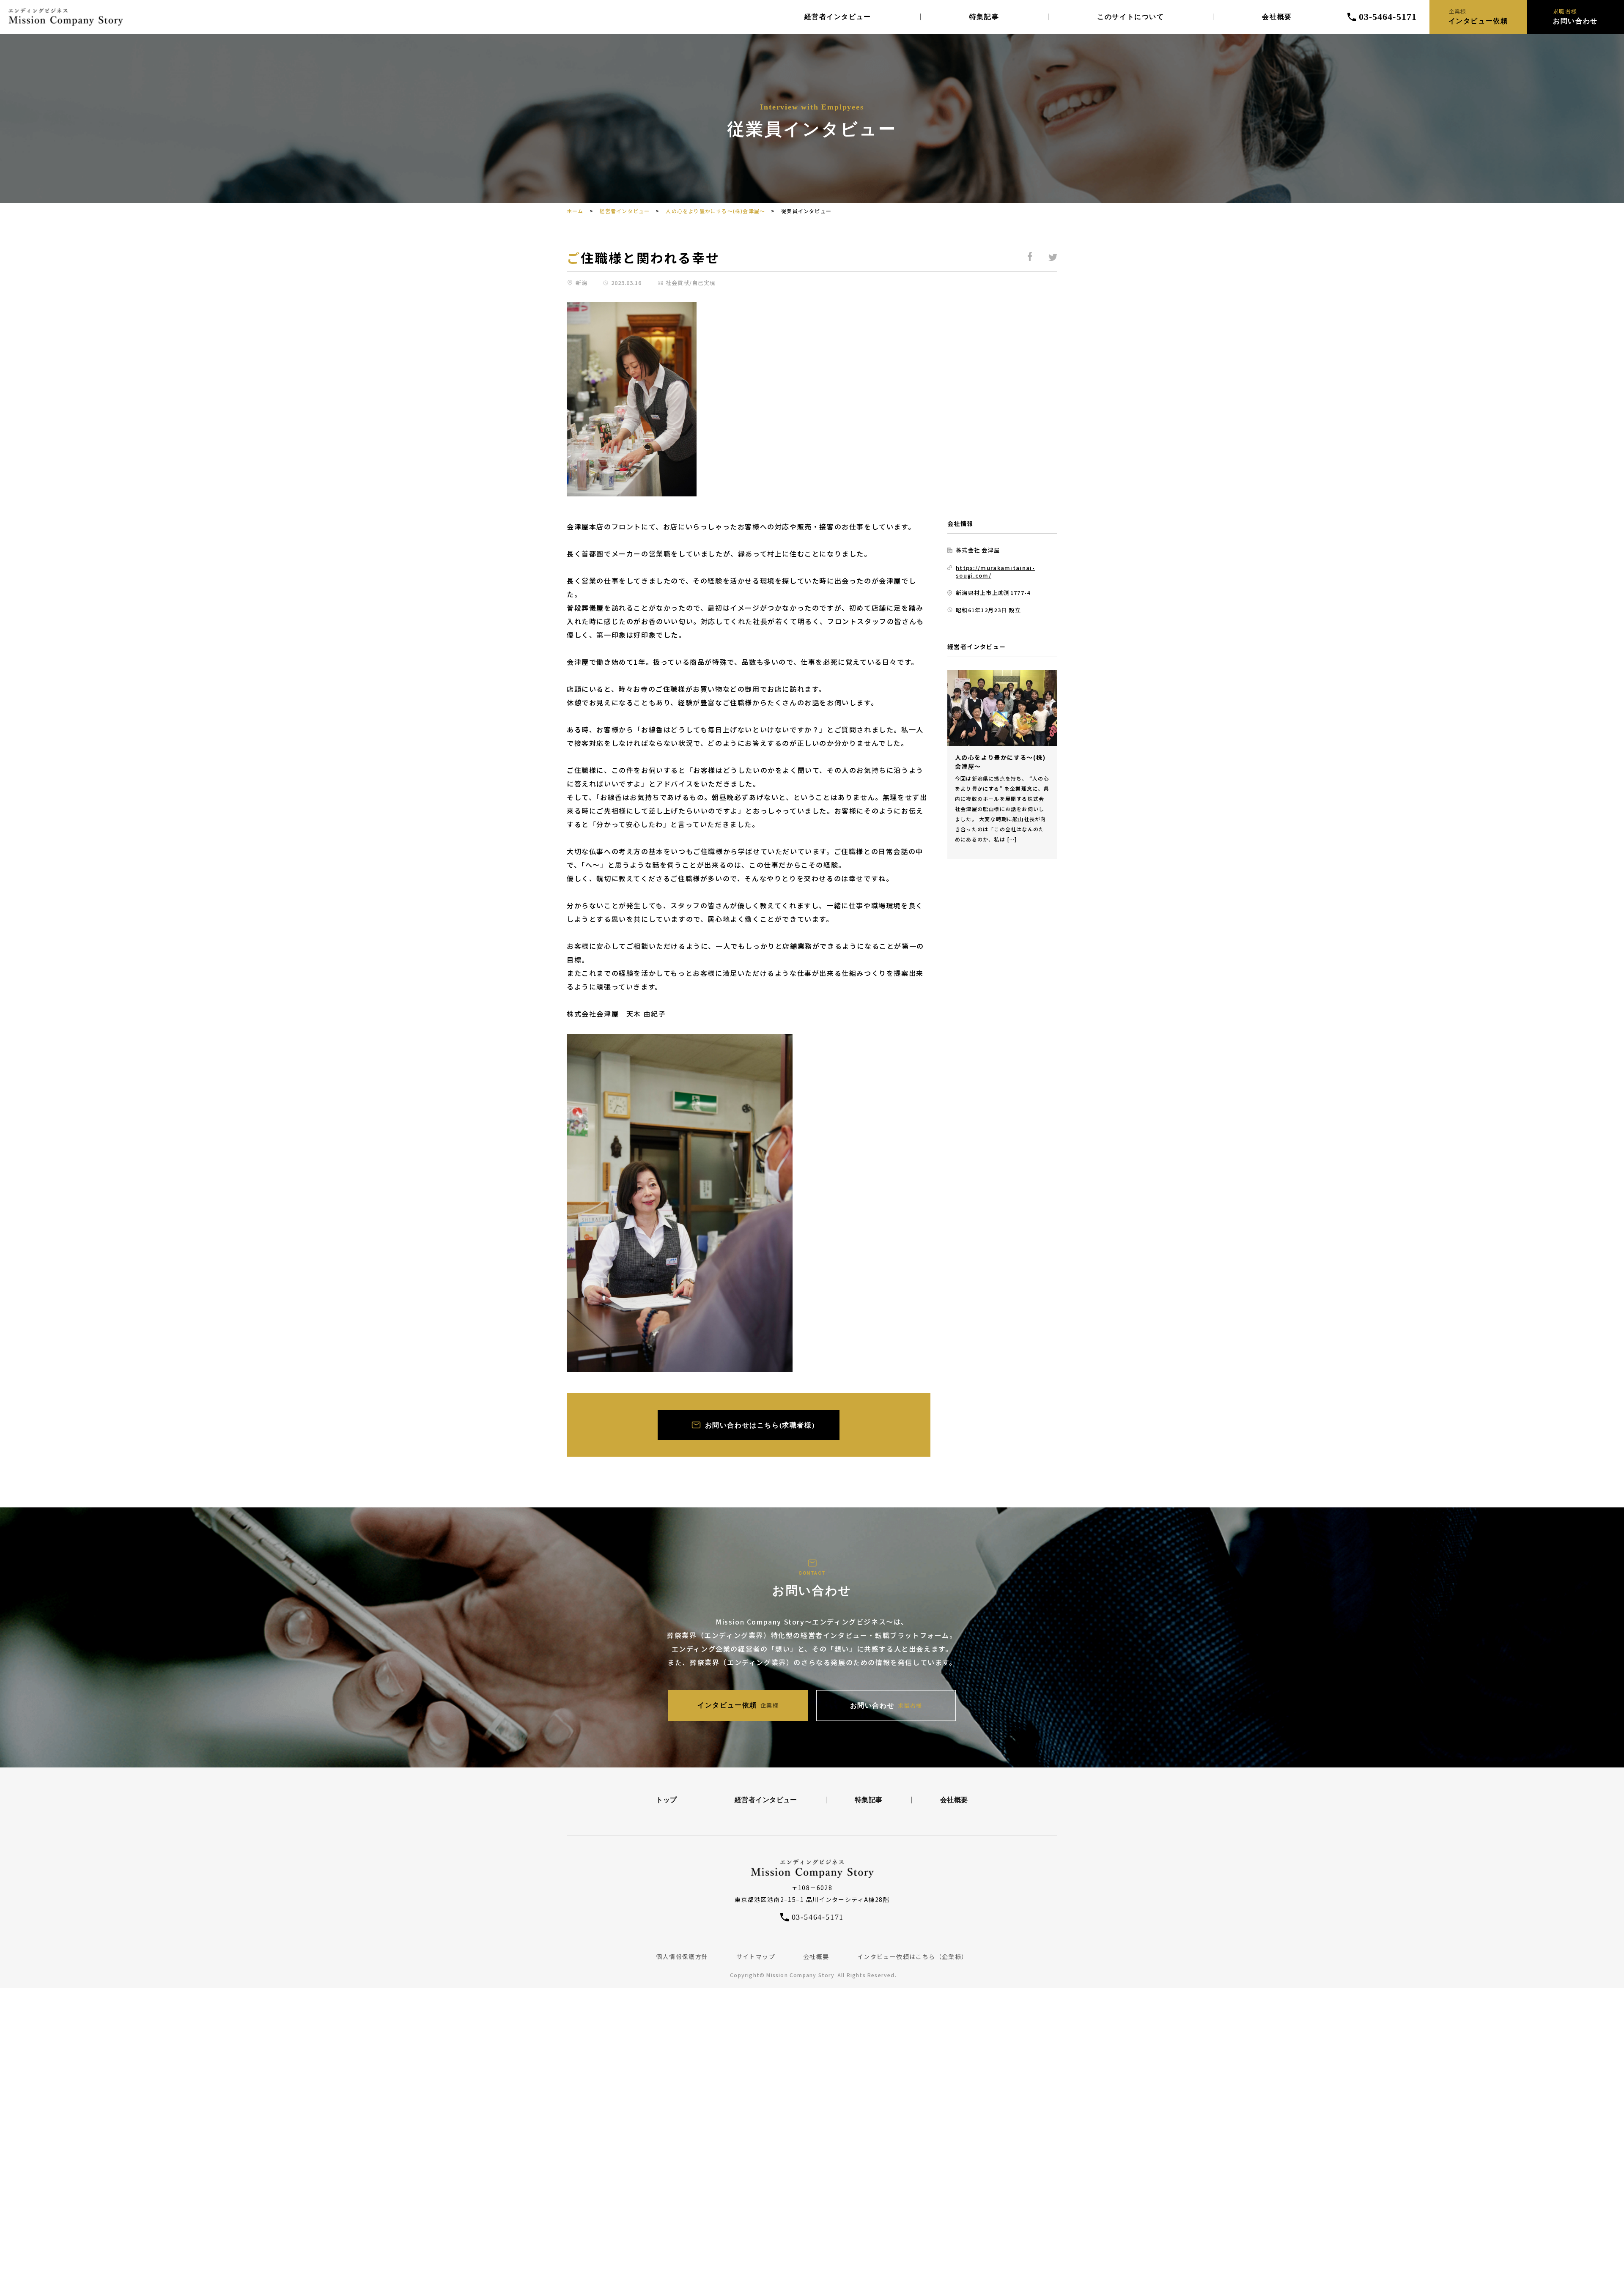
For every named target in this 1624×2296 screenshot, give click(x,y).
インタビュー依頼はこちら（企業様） (913, 1956)
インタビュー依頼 (738, 1705)
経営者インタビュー (838, 17)
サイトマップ (756, 1956)
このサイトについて (1130, 17)
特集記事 (984, 17)
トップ (666, 1800)
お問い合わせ (886, 1706)
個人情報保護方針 (682, 1956)
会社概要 (1277, 17)
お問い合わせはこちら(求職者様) (760, 1425)
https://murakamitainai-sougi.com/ (995, 571)
